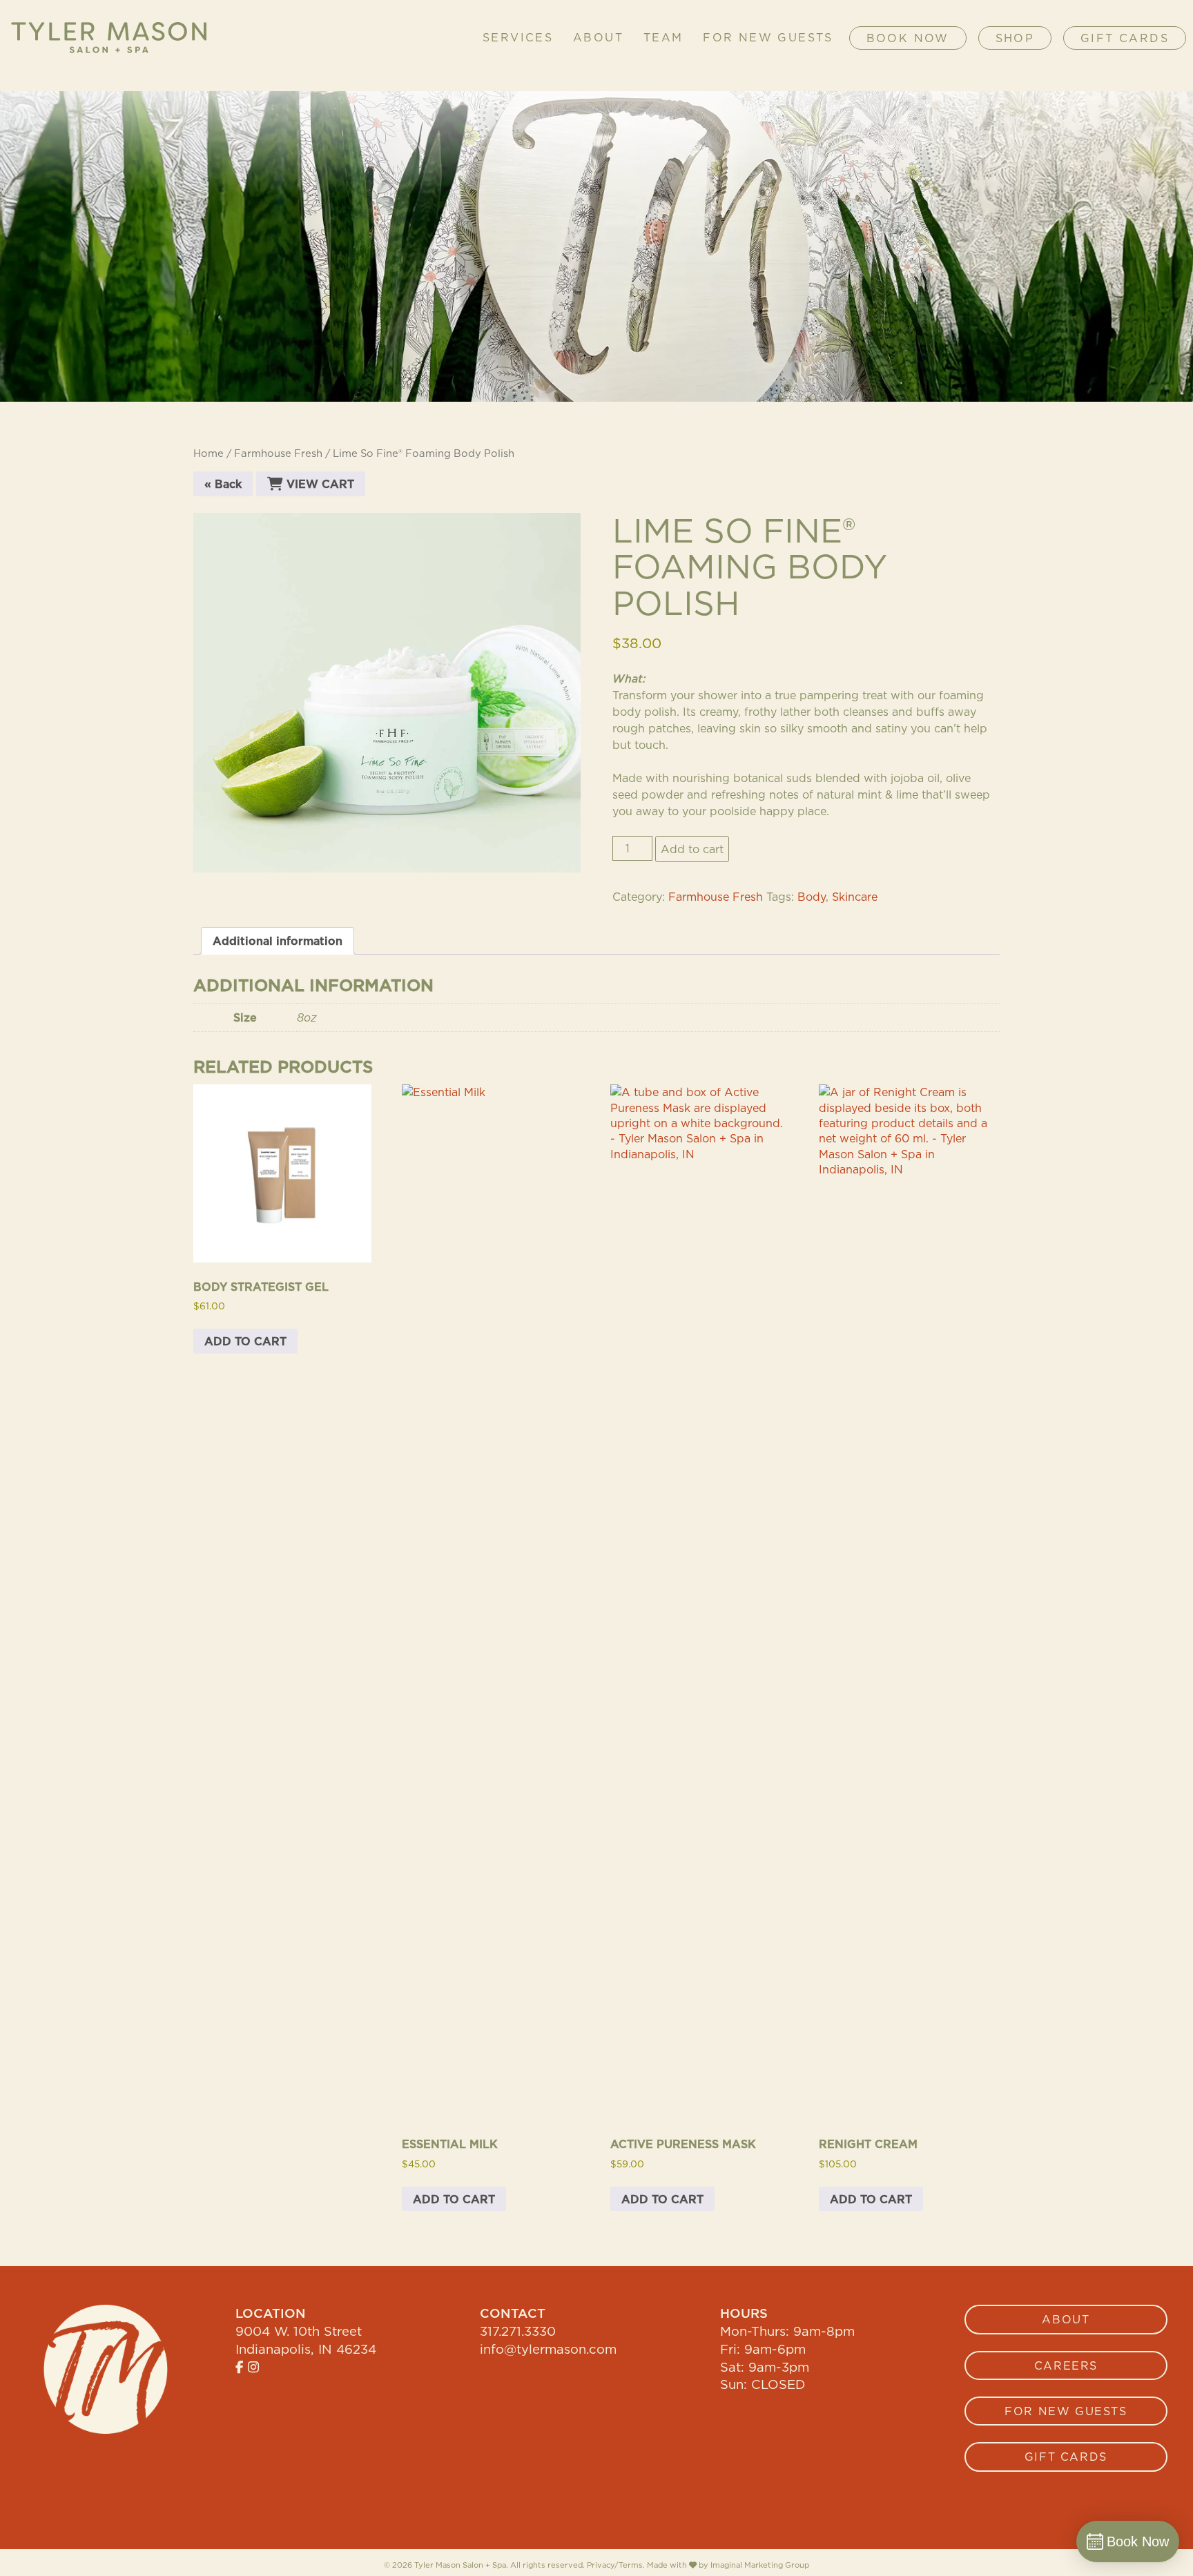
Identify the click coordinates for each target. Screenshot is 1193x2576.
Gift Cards (1125, 38)
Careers (1066, 2365)
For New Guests (768, 38)
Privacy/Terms (615, 2565)
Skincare (855, 897)
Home (208, 453)
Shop (1015, 38)
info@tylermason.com (548, 2349)
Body (812, 897)
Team (663, 38)
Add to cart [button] (245, 1341)
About (598, 38)
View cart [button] (319, 484)
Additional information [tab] (278, 941)
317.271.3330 (518, 2331)
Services (518, 38)
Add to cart (692, 849)
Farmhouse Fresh (278, 453)
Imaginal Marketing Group (760, 2565)
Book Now (908, 38)
